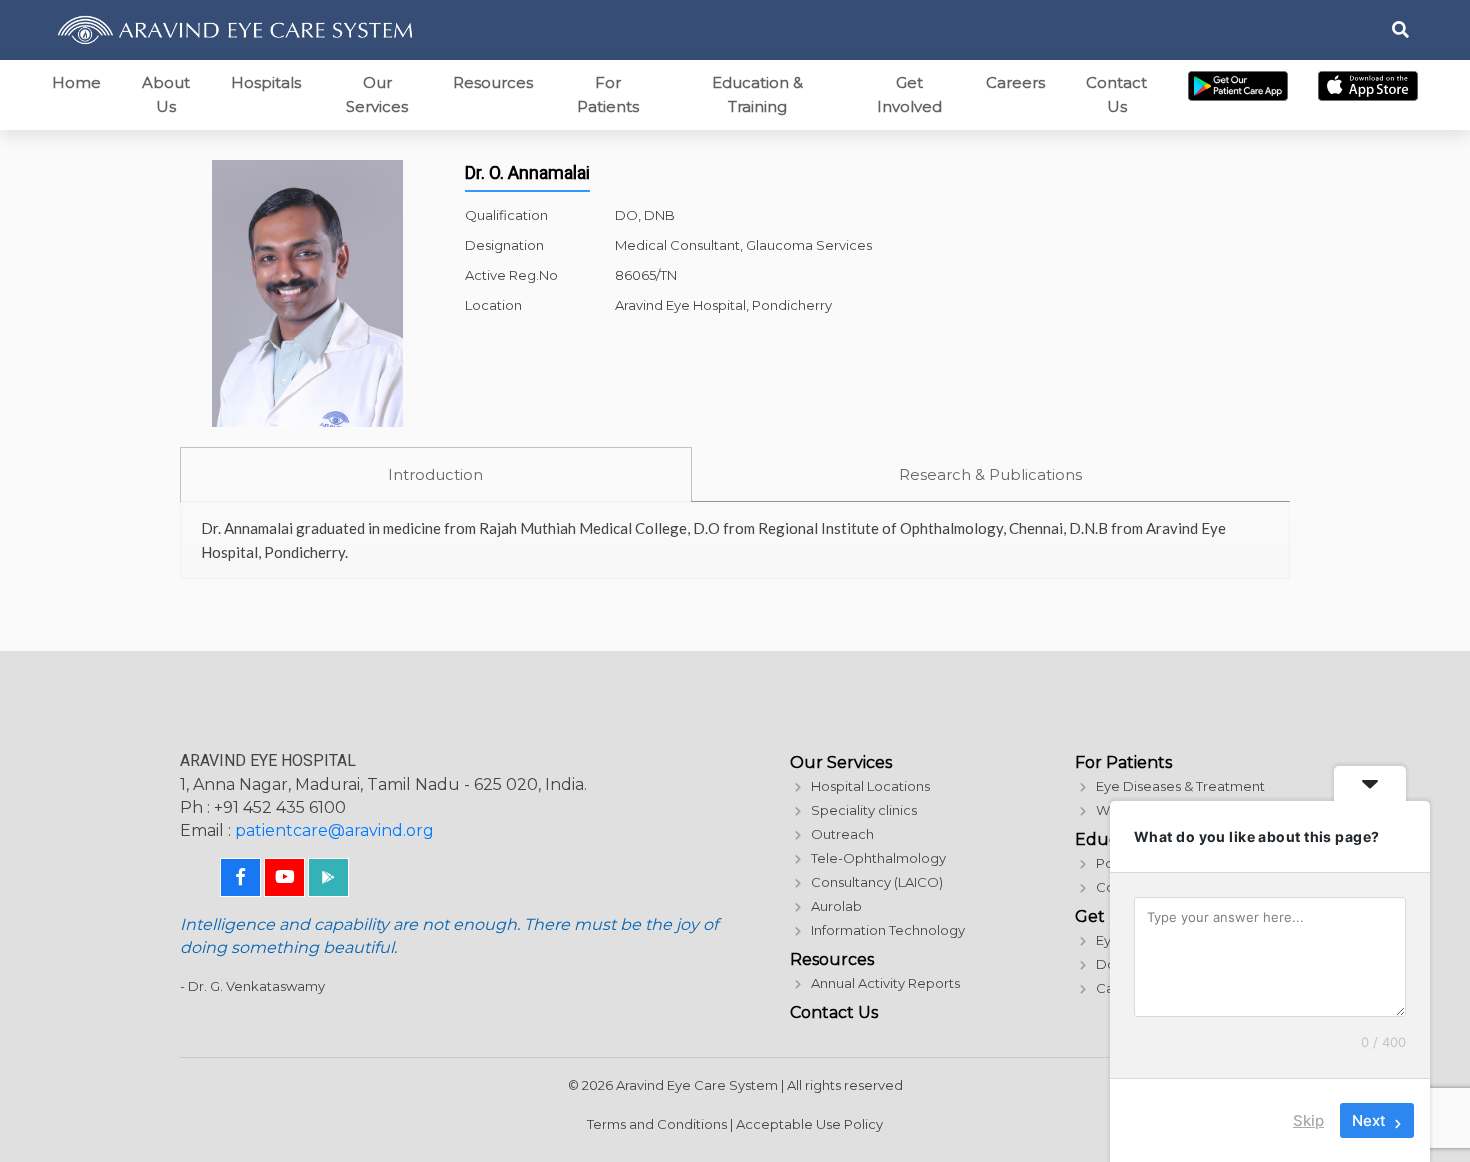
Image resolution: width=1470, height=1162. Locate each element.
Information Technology (888, 930)
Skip (1308, 1120)
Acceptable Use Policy (809, 1124)
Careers (1015, 82)
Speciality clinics (864, 810)
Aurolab (836, 906)
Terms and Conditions (657, 1124)
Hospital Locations (870, 786)
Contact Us (1116, 94)
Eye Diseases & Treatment (1180, 786)
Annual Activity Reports (885, 983)
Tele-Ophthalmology (878, 858)
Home (76, 82)
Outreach (842, 834)
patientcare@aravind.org (334, 830)
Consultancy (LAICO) (877, 882)
